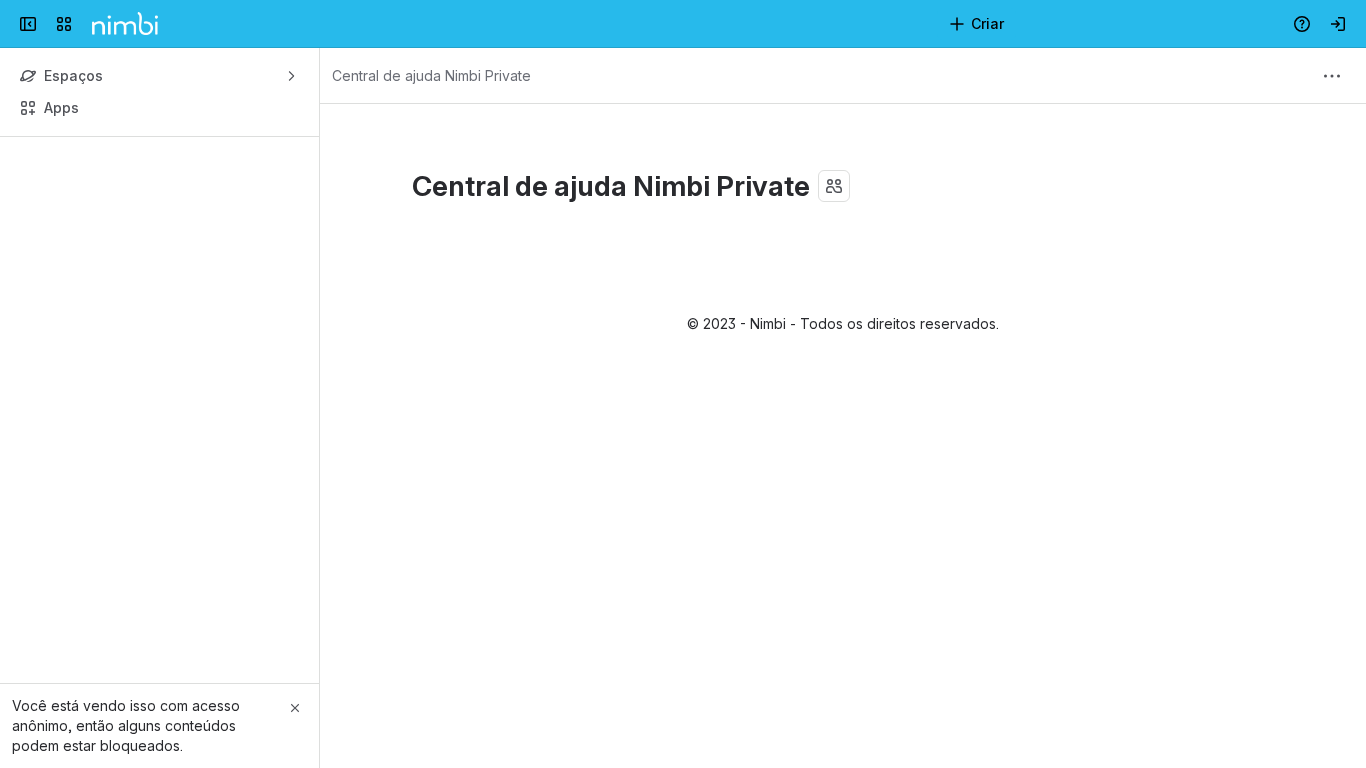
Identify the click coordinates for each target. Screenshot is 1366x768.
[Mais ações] (1332, 76)
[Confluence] (125, 24)
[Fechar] (295, 708)
